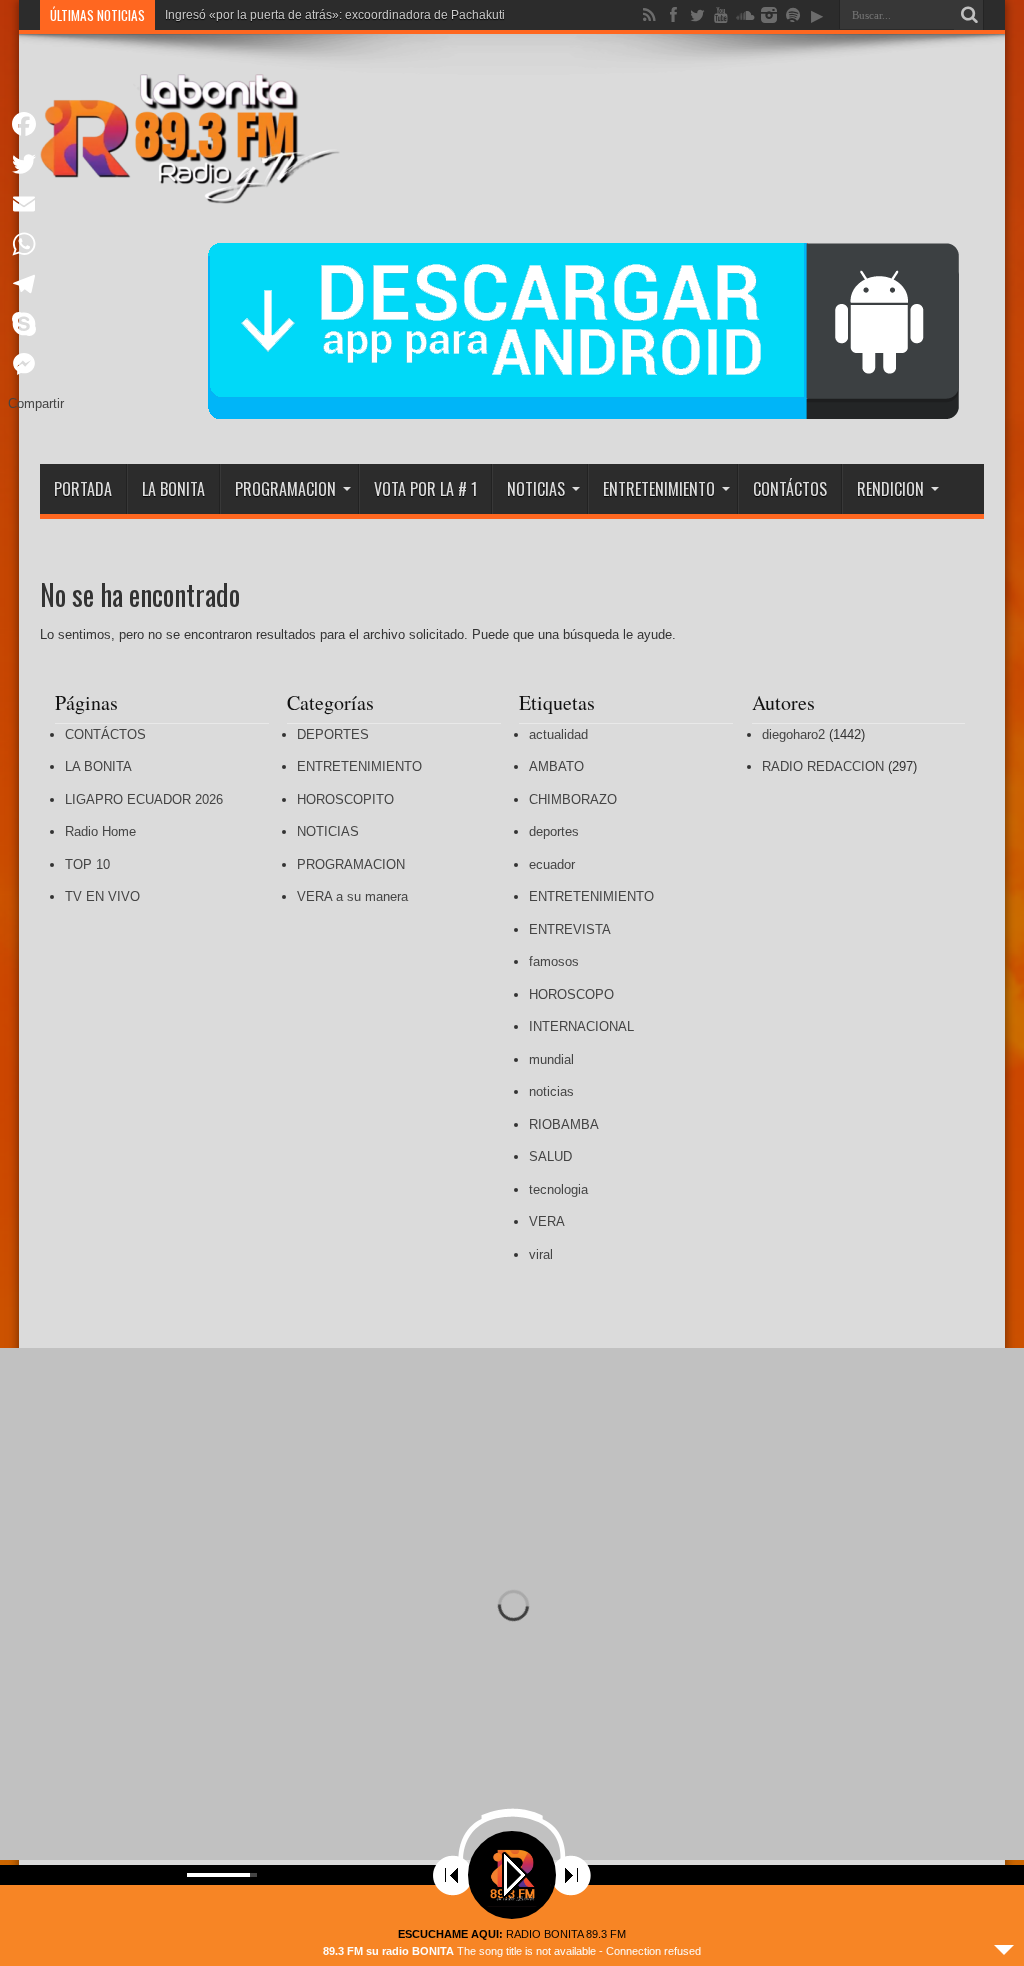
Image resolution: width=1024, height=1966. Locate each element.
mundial (551, 1059)
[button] (993, 1604)
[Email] (36, 204)
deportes (554, 831)
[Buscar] (969, 15)
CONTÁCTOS (790, 489)
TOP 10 (87, 864)
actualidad (558, 734)
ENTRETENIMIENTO (659, 489)
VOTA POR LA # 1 (425, 489)
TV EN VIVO (102, 896)
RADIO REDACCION (823, 766)
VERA (547, 1221)
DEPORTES (333, 734)
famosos (554, 961)
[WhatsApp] (36, 244)
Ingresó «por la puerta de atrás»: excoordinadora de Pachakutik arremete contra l (385, 15)
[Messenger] (36, 364)
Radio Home (100, 831)
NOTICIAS (536, 489)
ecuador (552, 864)
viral (541, 1254)
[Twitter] (36, 164)
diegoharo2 (793, 734)
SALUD (550, 1156)
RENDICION (890, 489)
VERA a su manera (352, 896)
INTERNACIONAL (581, 1026)
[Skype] (36, 324)
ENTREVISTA (570, 929)
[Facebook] (36, 124)
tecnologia (558, 1189)
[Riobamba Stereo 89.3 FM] (190, 189)
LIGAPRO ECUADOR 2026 (144, 799)
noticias (551, 1091)
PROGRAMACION (285, 489)
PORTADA (83, 489)
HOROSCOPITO (345, 799)
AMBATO (556, 766)
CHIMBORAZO (573, 799)
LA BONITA (173, 489)
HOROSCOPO (571, 994)
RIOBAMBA (564, 1124)
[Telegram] (36, 284)
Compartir (36, 403)
